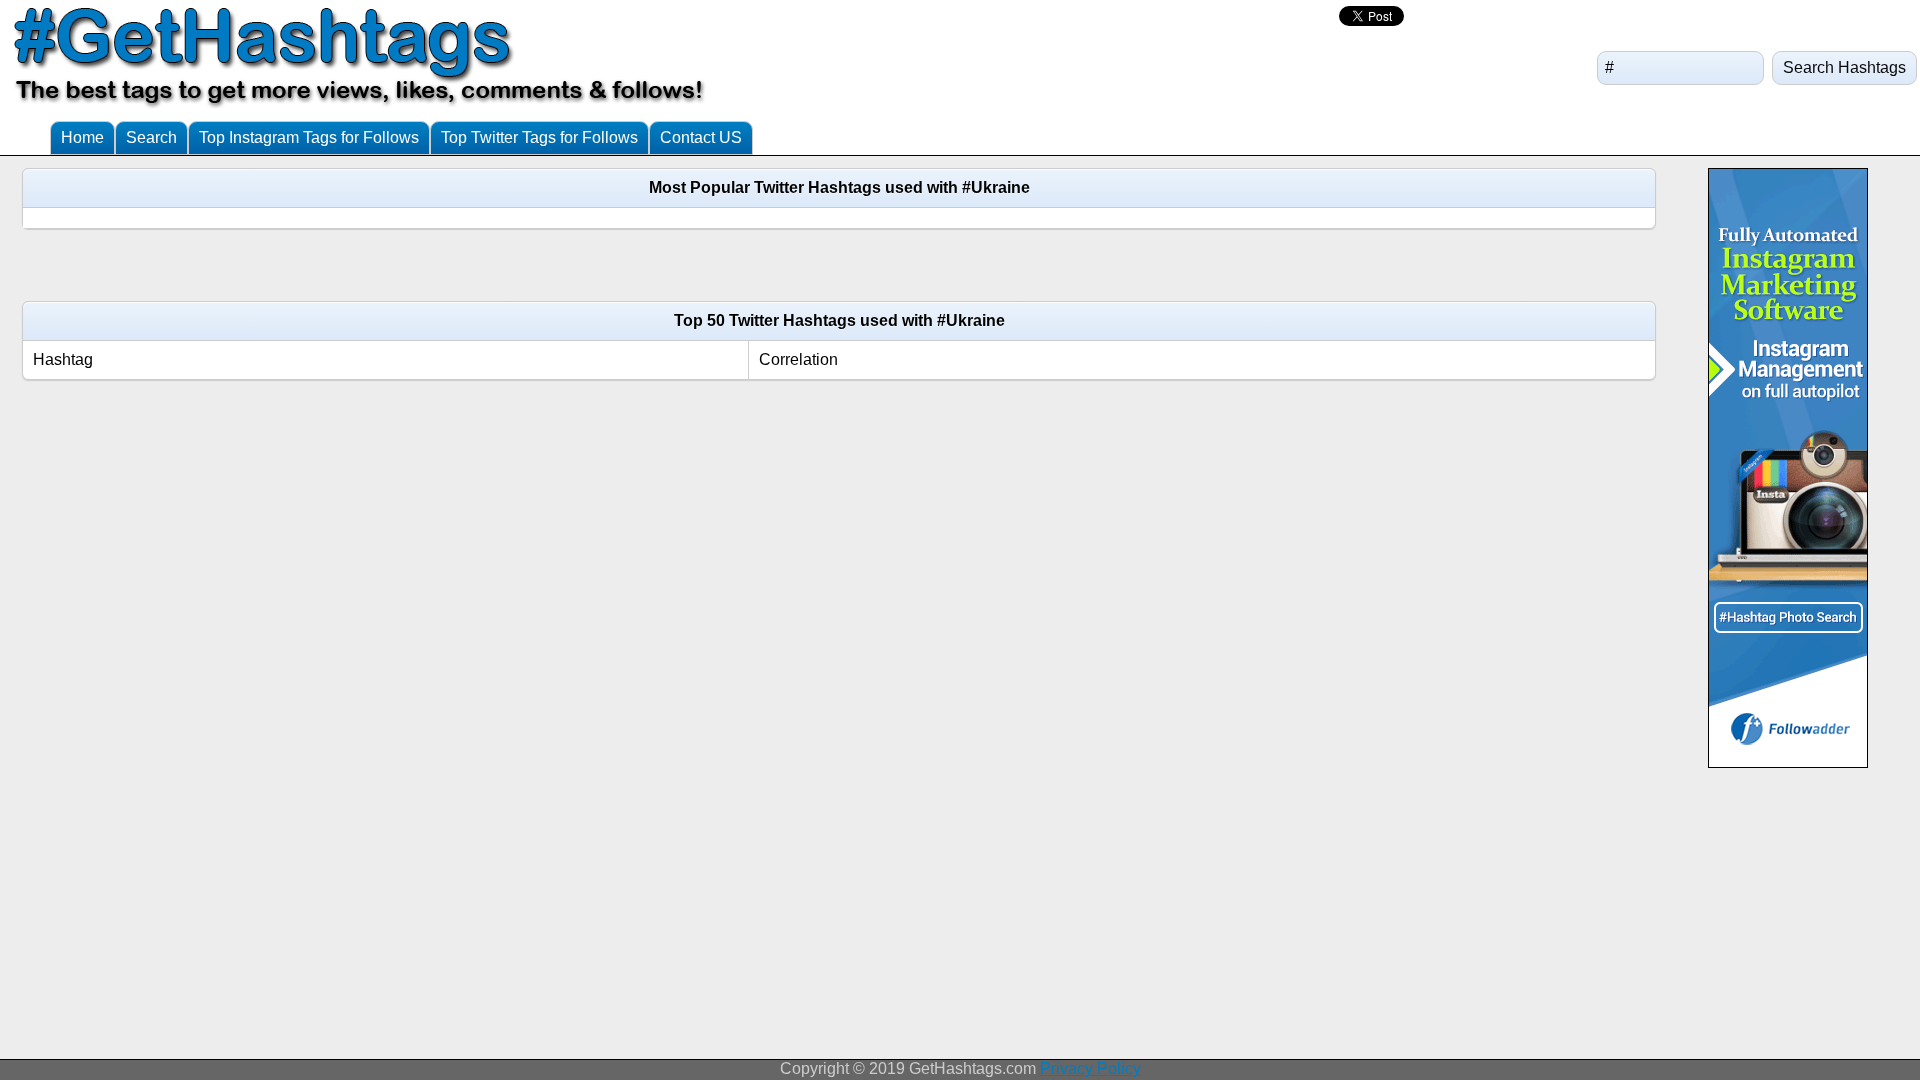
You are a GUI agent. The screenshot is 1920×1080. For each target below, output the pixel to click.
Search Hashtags (1844, 67)
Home (82, 137)
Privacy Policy (1090, 1068)
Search (151, 137)
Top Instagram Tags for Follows (309, 137)
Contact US (701, 137)
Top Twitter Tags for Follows (539, 137)
